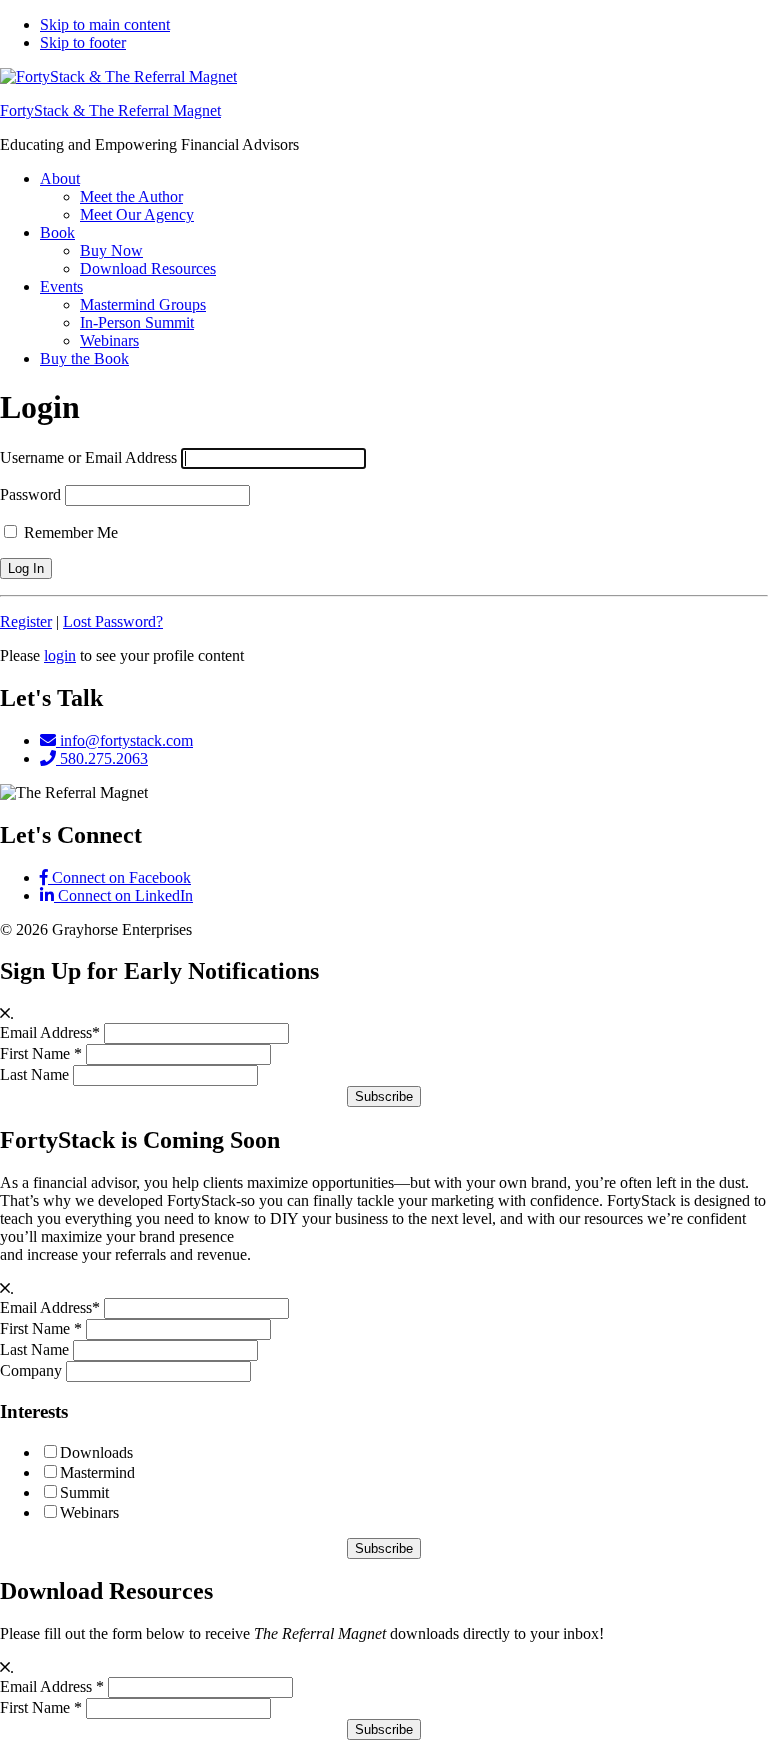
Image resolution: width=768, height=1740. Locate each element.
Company (31, 1370)
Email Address (50, 1032)
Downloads (96, 1452)
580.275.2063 (102, 758)
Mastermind (97, 1472)
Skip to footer (83, 42)
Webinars (89, 1512)
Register (26, 621)
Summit (84, 1492)
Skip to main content (105, 24)
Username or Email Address (88, 457)
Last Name (34, 1074)
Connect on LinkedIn (123, 895)
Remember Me (69, 532)
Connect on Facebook (119, 877)
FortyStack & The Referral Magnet (110, 110)
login (60, 655)
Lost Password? (113, 621)
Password (30, 494)
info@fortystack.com (124, 740)
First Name (41, 1053)
